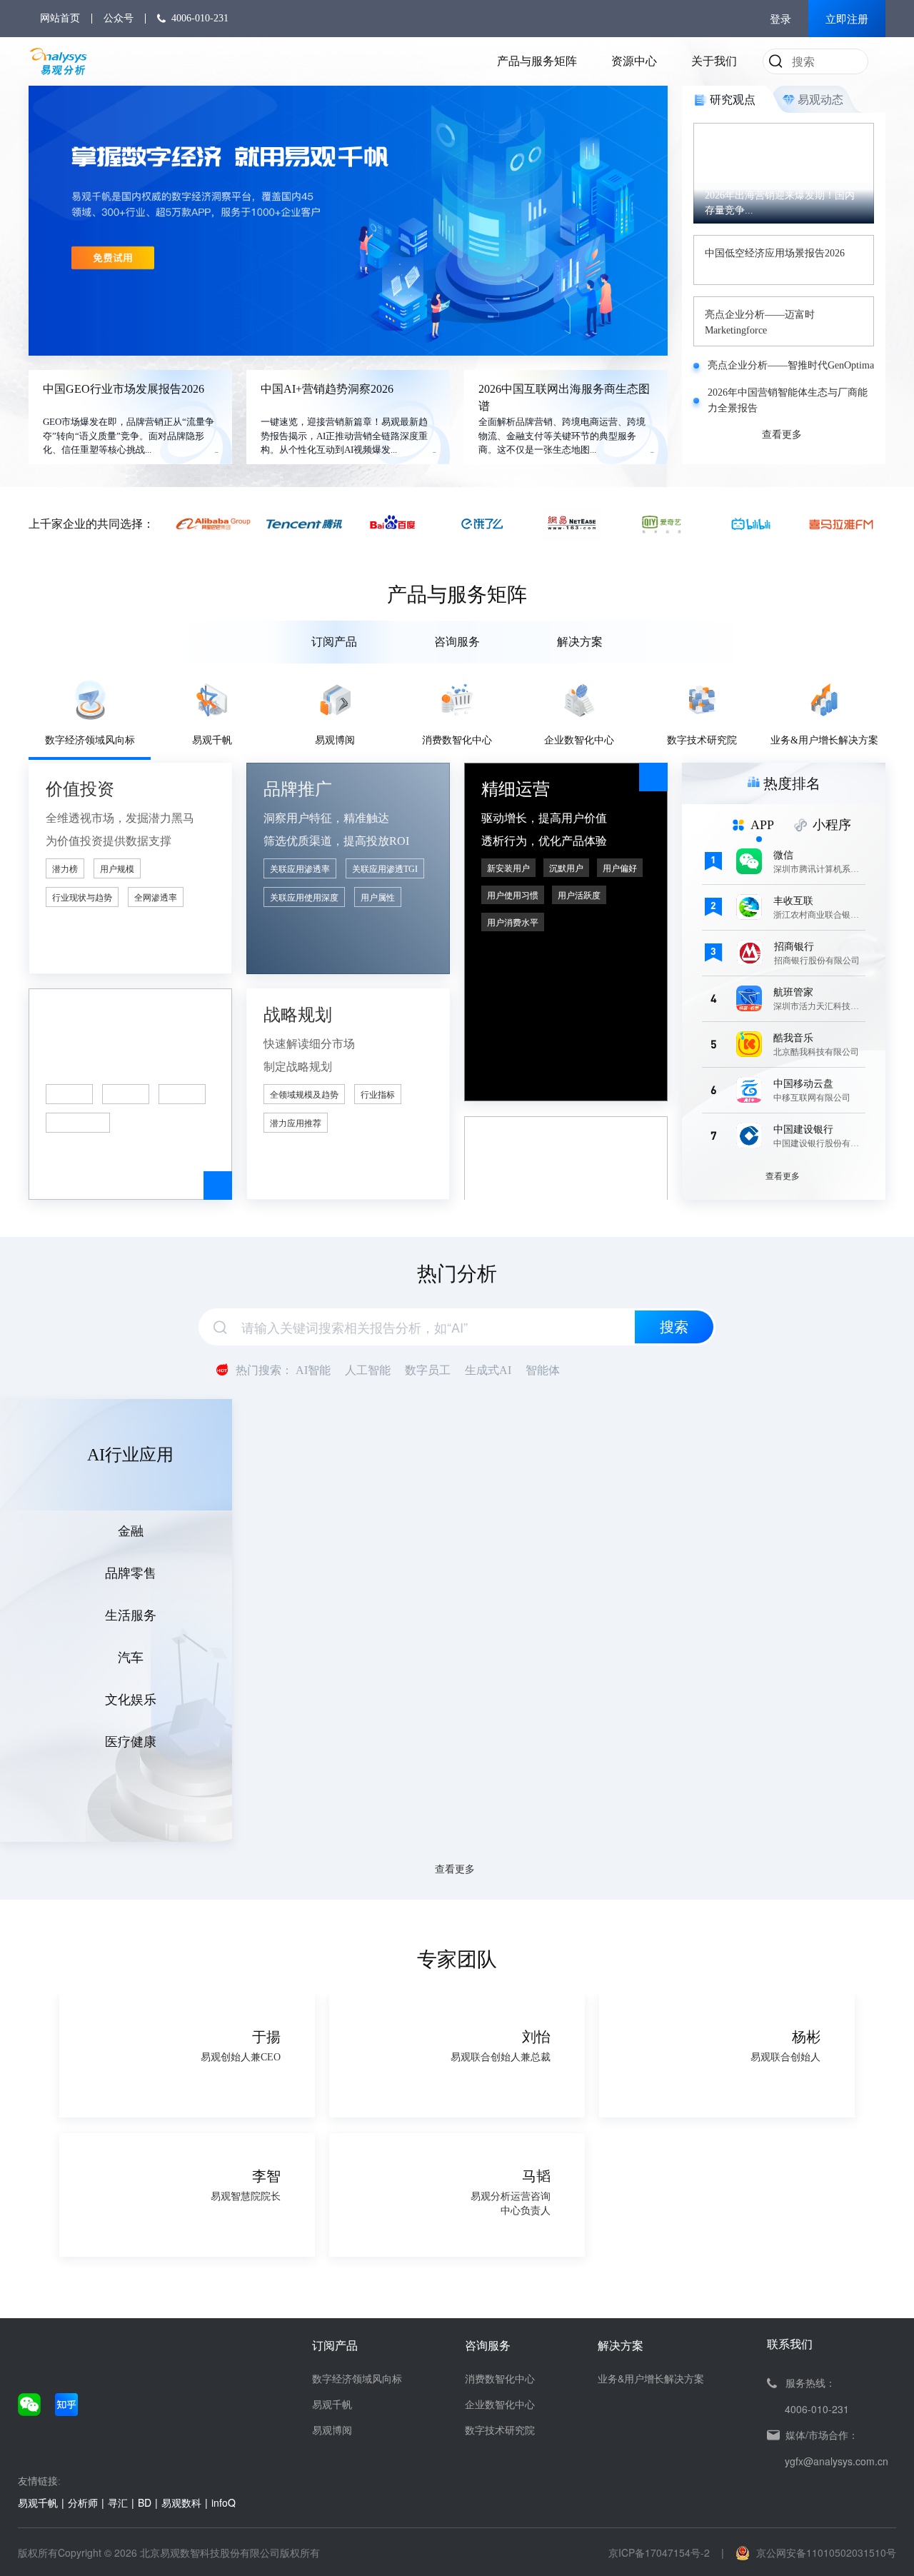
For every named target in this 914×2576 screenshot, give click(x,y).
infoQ (224, 2502)
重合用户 (69, 1095)
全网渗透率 (156, 898)
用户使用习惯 (513, 896)
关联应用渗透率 (300, 869)
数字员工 (428, 1370)
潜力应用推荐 (296, 1123)
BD (145, 2502)
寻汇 (118, 2502)
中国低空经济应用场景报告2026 (775, 253)
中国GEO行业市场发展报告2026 (124, 389)
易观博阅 (332, 2430)
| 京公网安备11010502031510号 (809, 2552)
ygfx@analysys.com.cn (837, 2461)
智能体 (543, 1370)
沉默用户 (566, 868)
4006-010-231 (200, 18)
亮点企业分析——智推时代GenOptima (791, 365)
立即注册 (847, 19)
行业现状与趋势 (82, 898)
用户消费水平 (513, 923)
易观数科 (181, 2502)
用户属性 (378, 898)
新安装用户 (508, 868)
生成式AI (488, 1370)
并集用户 (126, 1095)
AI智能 (313, 1370)
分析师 (83, 2502)
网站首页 (60, 18)
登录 (780, 19)
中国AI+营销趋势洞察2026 (327, 389)
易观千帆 (332, 2404)
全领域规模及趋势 (304, 1095)
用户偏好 (620, 868)
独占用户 (182, 1095)
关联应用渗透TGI (385, 869)
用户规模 (117, 869)
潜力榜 (65, 869)
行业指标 (378, 1095)
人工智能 (368, 1370)
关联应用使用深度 (304, 898)
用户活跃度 (579, 896)
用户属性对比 (78, 1123)
